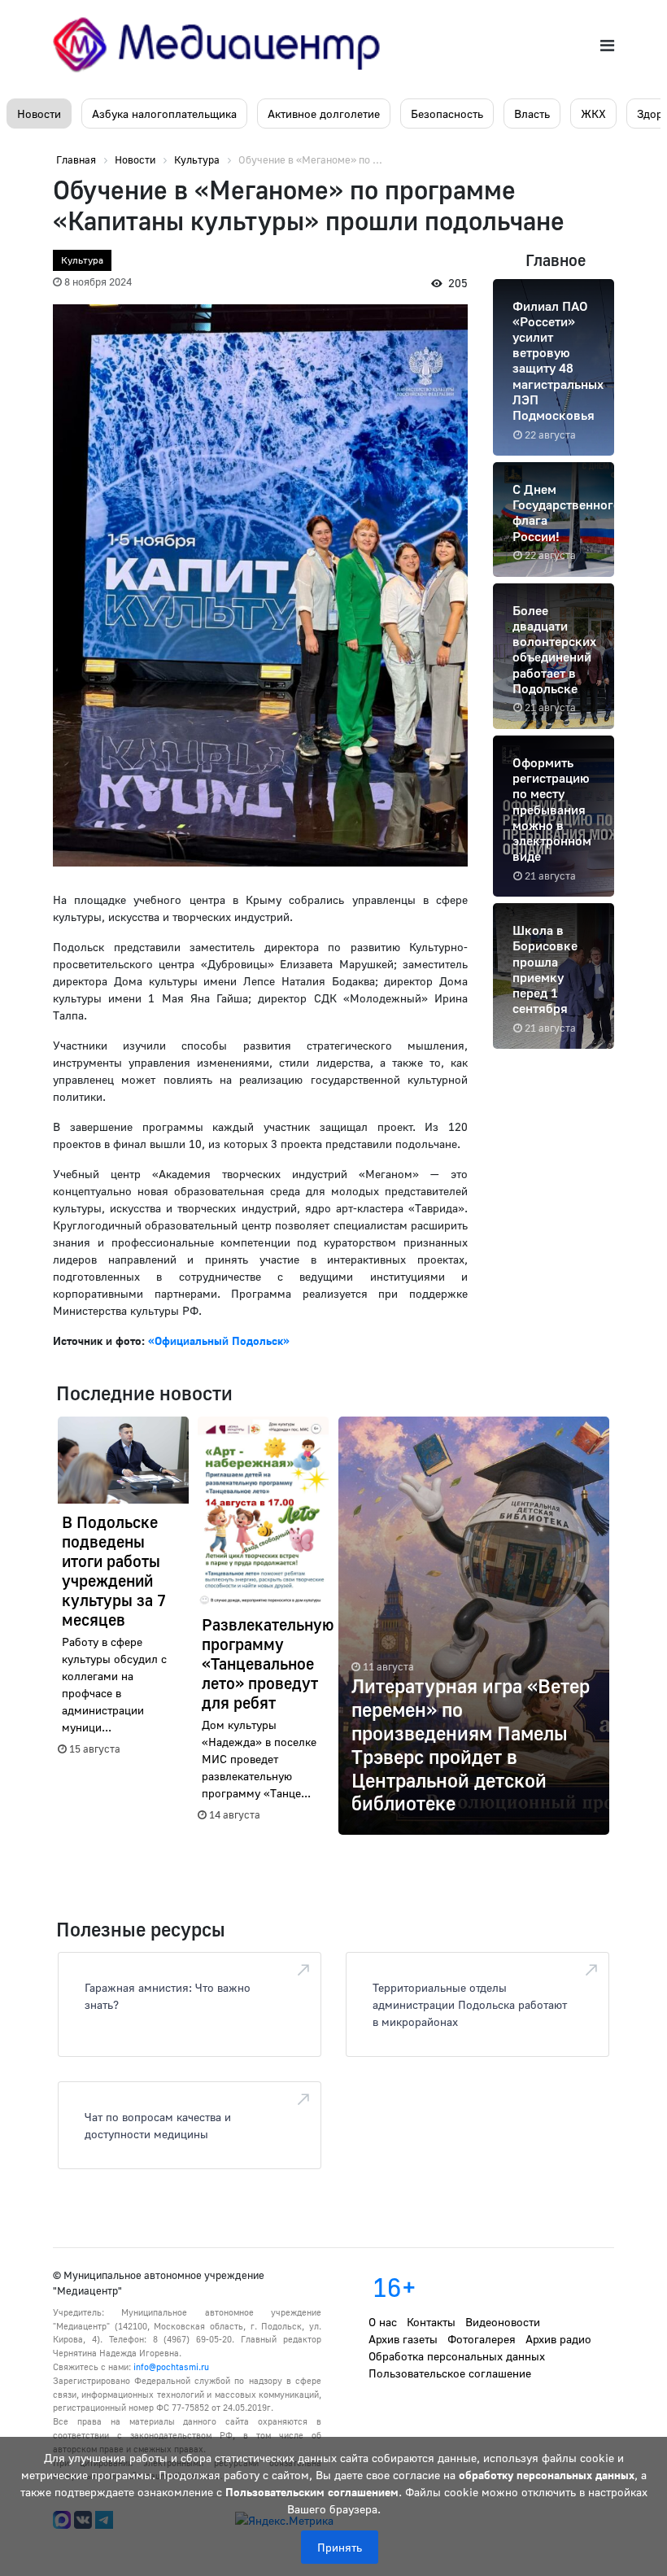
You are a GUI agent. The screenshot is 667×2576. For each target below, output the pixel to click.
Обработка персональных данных (457, 2356)
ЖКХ (593, 114)
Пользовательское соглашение (450, 2373)
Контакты (431, 2322)
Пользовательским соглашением (312, 2492)
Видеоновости (503, 2322)
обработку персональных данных (547, 2475)
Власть (532, 114)
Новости (39, 114)
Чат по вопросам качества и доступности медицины (158, 2125)
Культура (82, 260)
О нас (383, 2322)
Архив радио (558, 2339)
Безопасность (447, 114)
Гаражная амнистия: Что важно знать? (168, 1996)
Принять (340, 2547)
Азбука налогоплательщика (164, 114)
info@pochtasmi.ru (171, 2366)
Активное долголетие (324, 114)
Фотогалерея (482, 2339)
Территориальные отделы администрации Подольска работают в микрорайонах (470, 2004)
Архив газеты (403, 2339)
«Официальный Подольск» (219, 1340)
